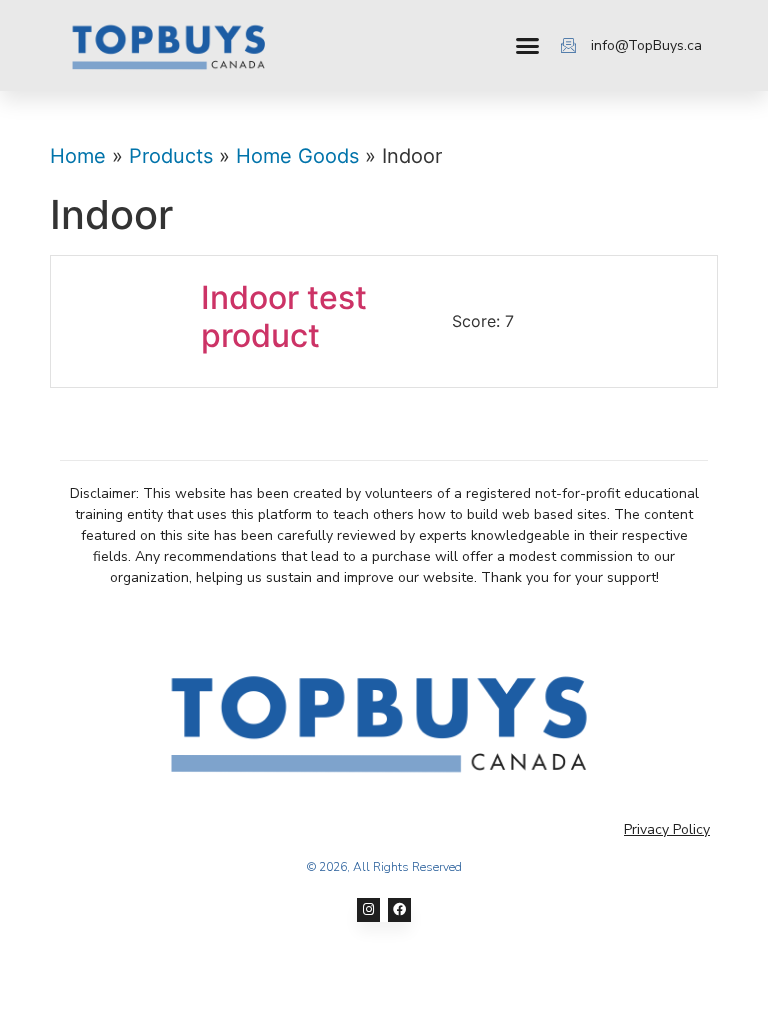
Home (78, 156)
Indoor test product (284, 316)
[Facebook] (399, 909)
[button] (528, 46)
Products (171, 156)
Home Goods (297, 156)
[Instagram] (368, 909)
